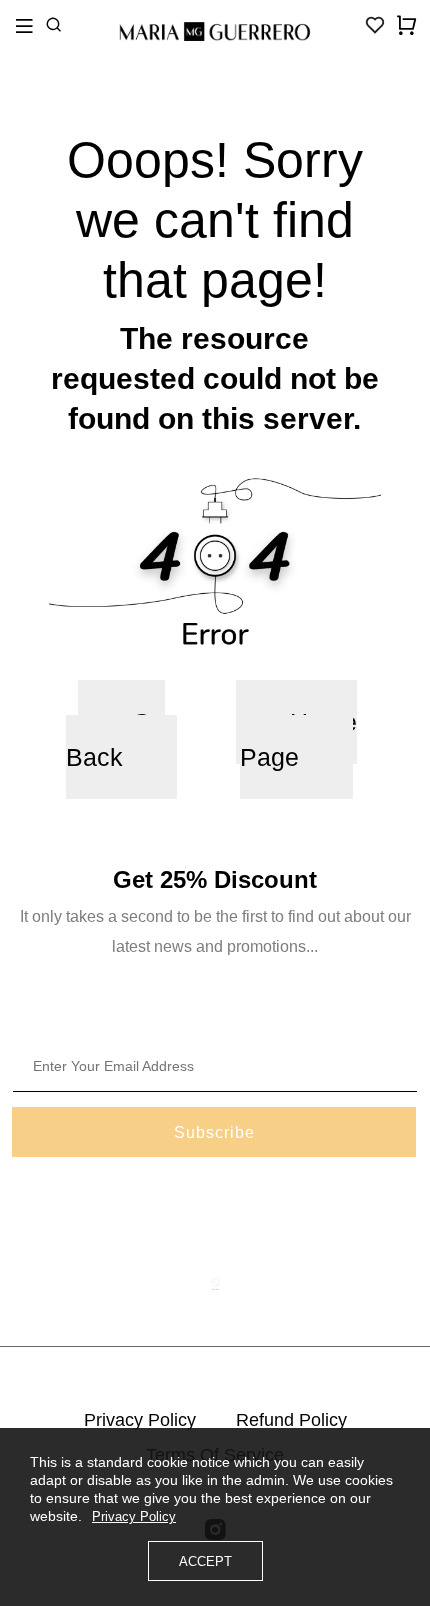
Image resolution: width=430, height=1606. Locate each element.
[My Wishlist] (375, 30)
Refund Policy (291, 1420)
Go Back (115, 739)
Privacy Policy (140, 1420)
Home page (298, 739)
